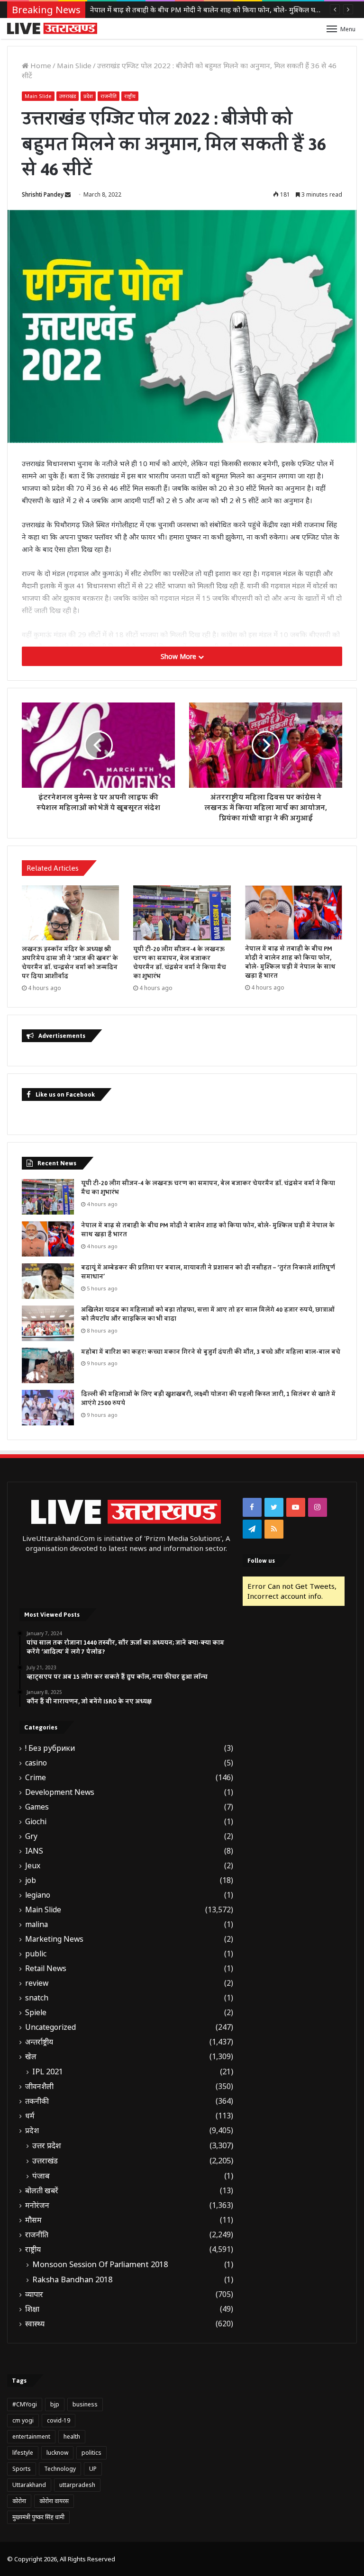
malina (36, 1924)
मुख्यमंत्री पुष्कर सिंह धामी (38, 2517)
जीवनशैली (39, 2086)
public (36, 1954)
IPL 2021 (48, 2072)
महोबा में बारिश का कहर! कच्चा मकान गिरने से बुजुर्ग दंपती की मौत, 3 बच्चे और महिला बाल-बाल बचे (211, 1352)
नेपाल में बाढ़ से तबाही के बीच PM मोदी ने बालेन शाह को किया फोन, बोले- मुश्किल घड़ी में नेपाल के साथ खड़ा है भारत (290, 962)
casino (36, 1763)
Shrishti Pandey (43, 194)
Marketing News (54, 1939)
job (31, 1880)
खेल (31, 2057)
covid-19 (59, 2420)
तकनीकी (37, 2101)
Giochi (36, 1822)
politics (91, 2453)
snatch (37, 1998)
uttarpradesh (77, 2485)
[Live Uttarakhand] (52, 28)
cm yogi (23, 2420)
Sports (22, 2469)
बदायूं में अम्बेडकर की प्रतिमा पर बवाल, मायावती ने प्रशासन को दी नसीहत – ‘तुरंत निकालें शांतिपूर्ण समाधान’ (208, 1272)
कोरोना (19, 2501)
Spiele (36, 2013)
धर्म (30, 2116)
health (72, 2436)
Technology (60, 2469)
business (85, 2404)
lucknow (57, 2453)
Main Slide (74, 65)
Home (40, 65)
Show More (179, 656)
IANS (34, 1851)
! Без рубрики (50, 1748)
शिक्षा (32, 2309)
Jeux (33, 1866)
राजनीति (109, 96)
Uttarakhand (29, 2485)
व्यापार (34, 2294)
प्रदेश (88, 96)
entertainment (31, 2436)
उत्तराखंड (68, 96)
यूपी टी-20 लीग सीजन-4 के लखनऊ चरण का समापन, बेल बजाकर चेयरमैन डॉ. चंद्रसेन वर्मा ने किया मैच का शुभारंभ (180, 963)
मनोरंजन (37, 2205)
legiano (38, 1895)
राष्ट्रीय (130, 96)
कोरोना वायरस (54, 2501)
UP (93, 2469)
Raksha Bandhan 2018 (72, 2279)
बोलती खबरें (42, 2191)
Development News (60, 1792)
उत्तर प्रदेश (47, 2145)
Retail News (46, 1968)
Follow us (261, 1561)
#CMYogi (25, 2404)
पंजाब (41, 2176)
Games (37, 1807)
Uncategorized (50, 2027)
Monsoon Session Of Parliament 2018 (100, 2264)
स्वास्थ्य (35, 2324)
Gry (31, 1836)
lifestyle (23, 2453)
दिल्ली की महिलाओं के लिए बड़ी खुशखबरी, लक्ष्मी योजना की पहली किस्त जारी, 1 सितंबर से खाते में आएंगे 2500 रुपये (208, 1399)
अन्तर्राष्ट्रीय (39, 2042)
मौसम (33, 2220)
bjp (55, 2404)
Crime (36, 1778)
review (37, 1983)
